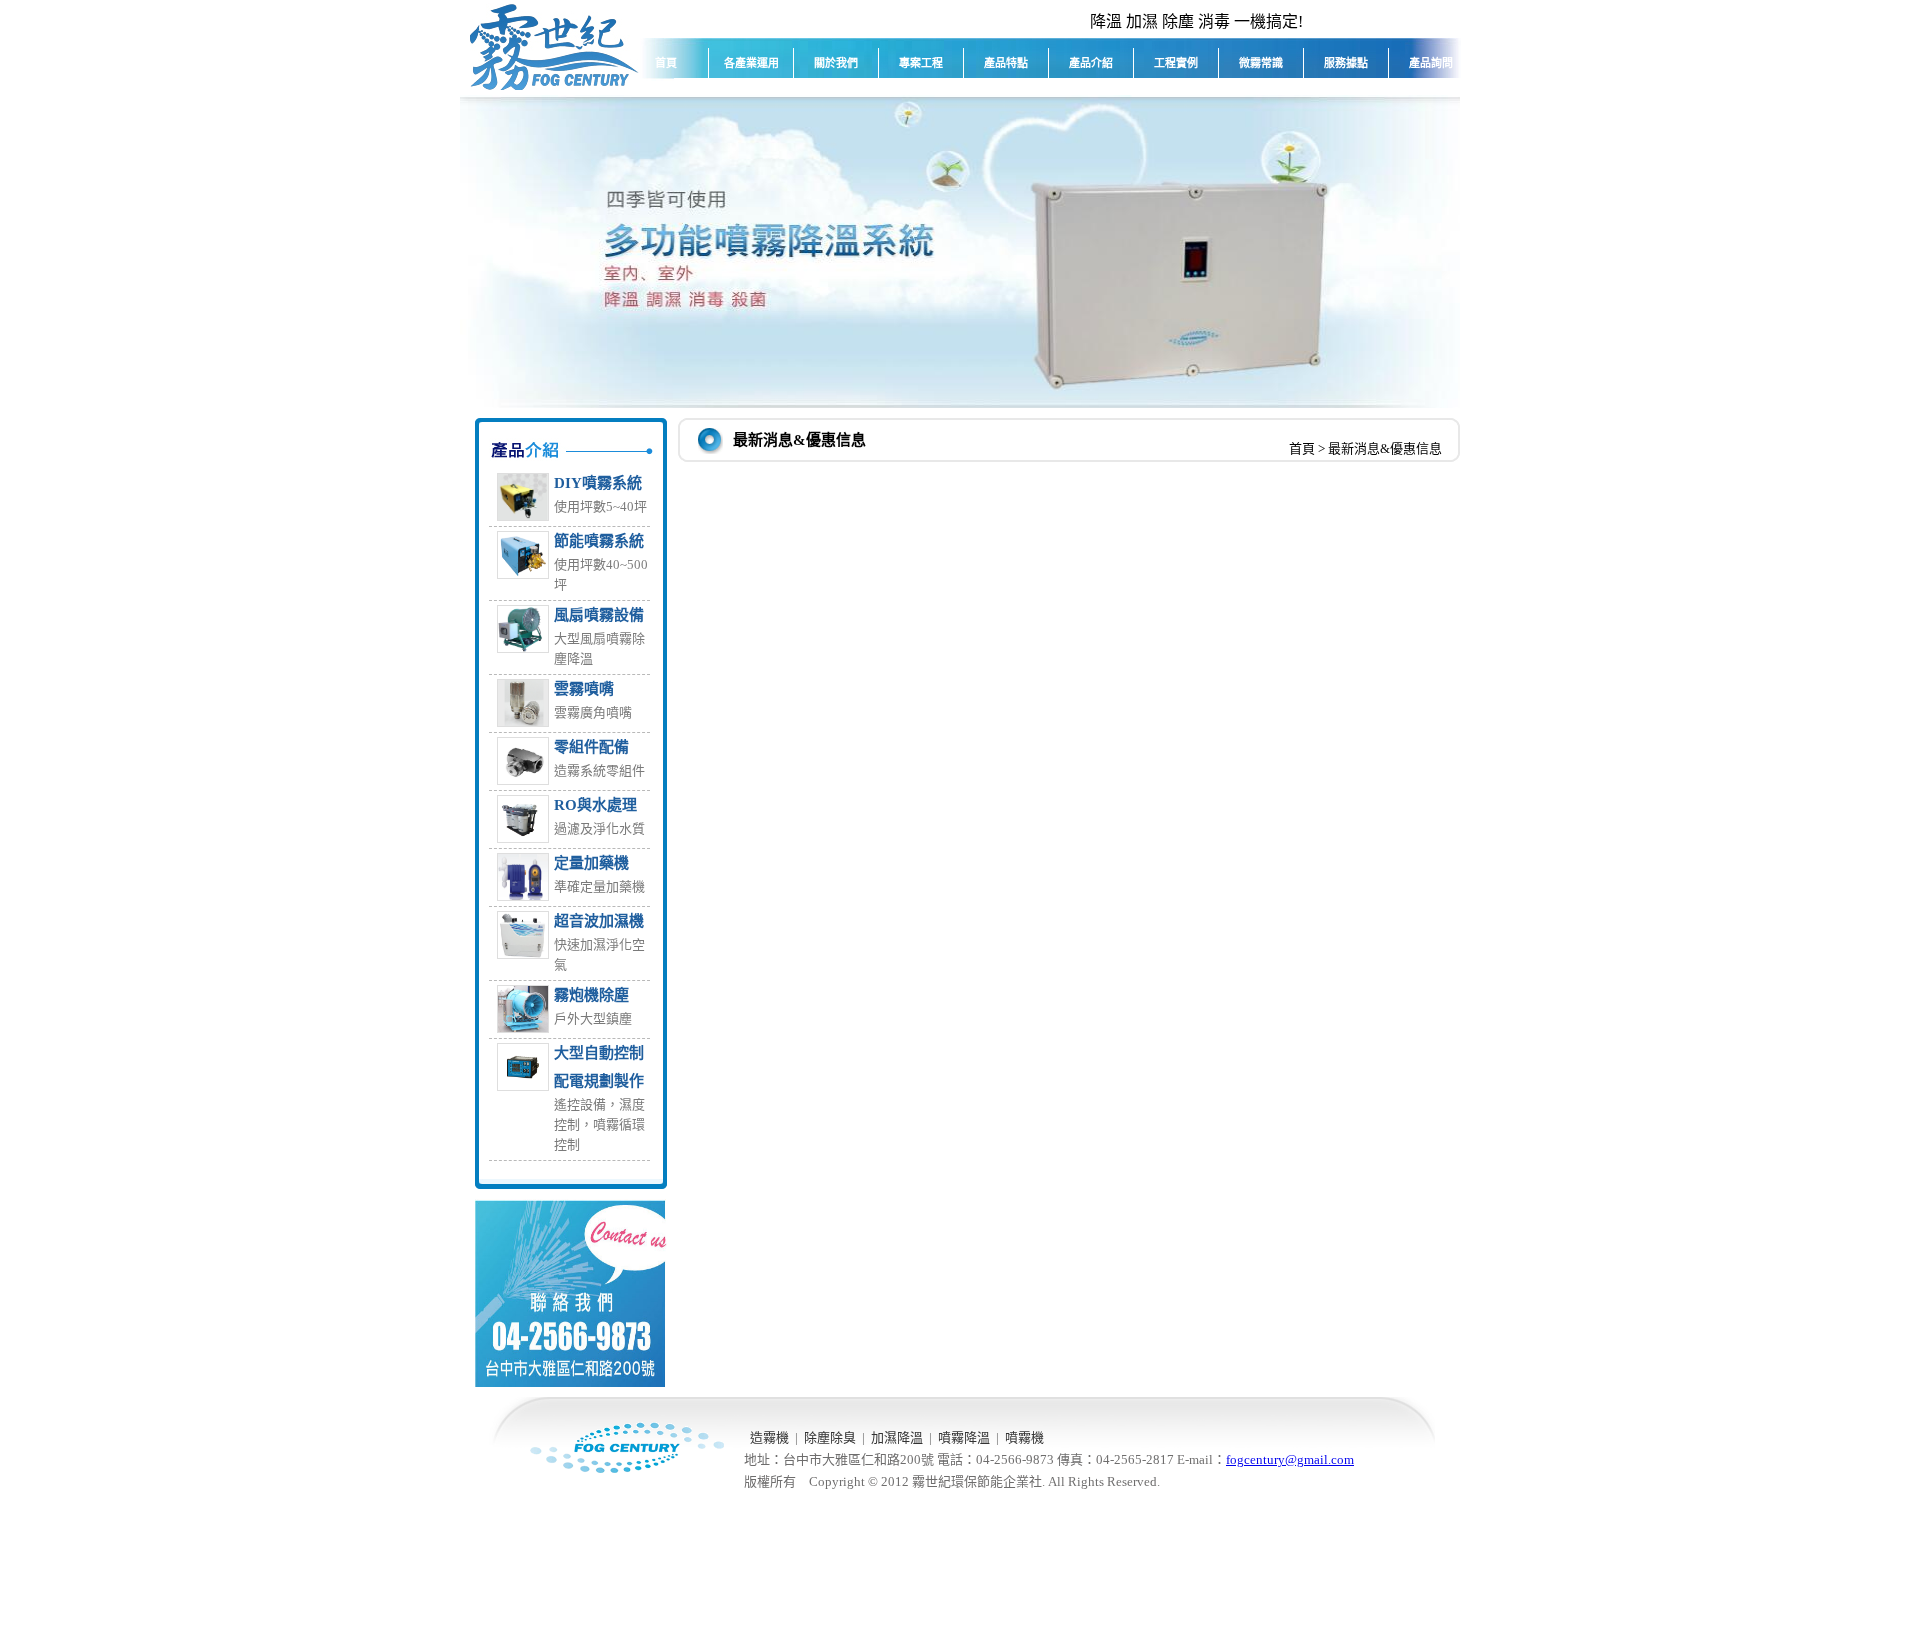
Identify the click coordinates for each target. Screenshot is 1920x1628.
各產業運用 (751, 63)
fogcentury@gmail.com (1290, 1459)
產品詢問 (1431, 63)
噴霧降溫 (964, 1437)
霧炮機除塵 (591, 995)
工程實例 (1176, 63)
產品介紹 (1091, 63)
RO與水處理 (595, 805)
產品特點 (1006, 63)
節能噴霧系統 (599, 541)
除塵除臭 (830, 1437)
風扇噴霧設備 (599, 615)
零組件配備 (591, 747)
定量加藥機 (591, 863)
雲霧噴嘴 (584, 689)
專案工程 (921, 63)
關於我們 (836, 63)
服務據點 (1346, 63)
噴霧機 (1024, 1437)
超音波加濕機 (599, 921)
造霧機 (769, 1437)
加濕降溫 (897, 1437)
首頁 (666, 63)
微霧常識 (1261, 63)
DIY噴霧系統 (598, 483)
